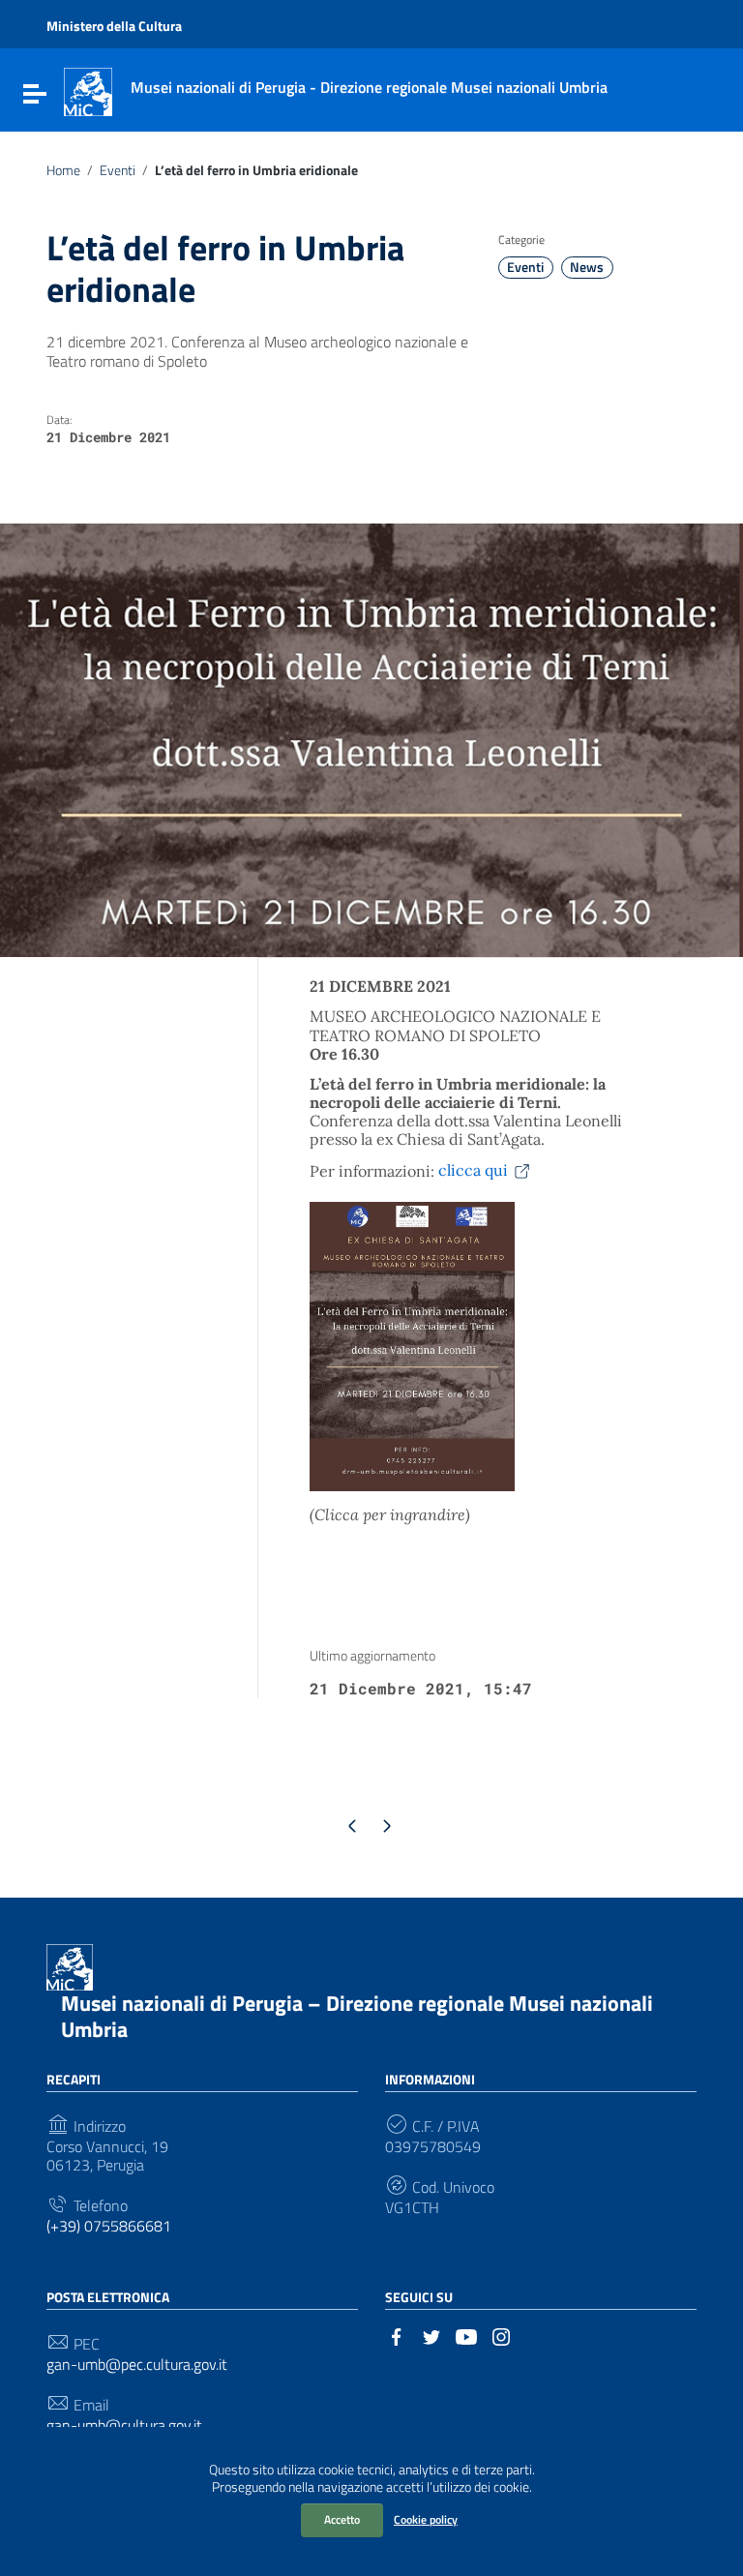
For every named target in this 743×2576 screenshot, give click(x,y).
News (587, 267)
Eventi (118, 170)
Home (63, 170)
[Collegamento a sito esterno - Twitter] (431, 2335)
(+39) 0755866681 (109, 2226)
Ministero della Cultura (114, 26)
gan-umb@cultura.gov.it (124, 2426)
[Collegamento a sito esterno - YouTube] (466, 2335)
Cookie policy (426, 2519)
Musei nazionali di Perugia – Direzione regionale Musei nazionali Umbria (357, 2017)
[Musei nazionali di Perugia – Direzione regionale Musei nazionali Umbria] (88, 90)
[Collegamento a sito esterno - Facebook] (397, 2335)
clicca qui (473, 1170)
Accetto (342, 2519)
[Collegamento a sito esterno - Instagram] (501, 2335)
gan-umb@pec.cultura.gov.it (137, 2365)
